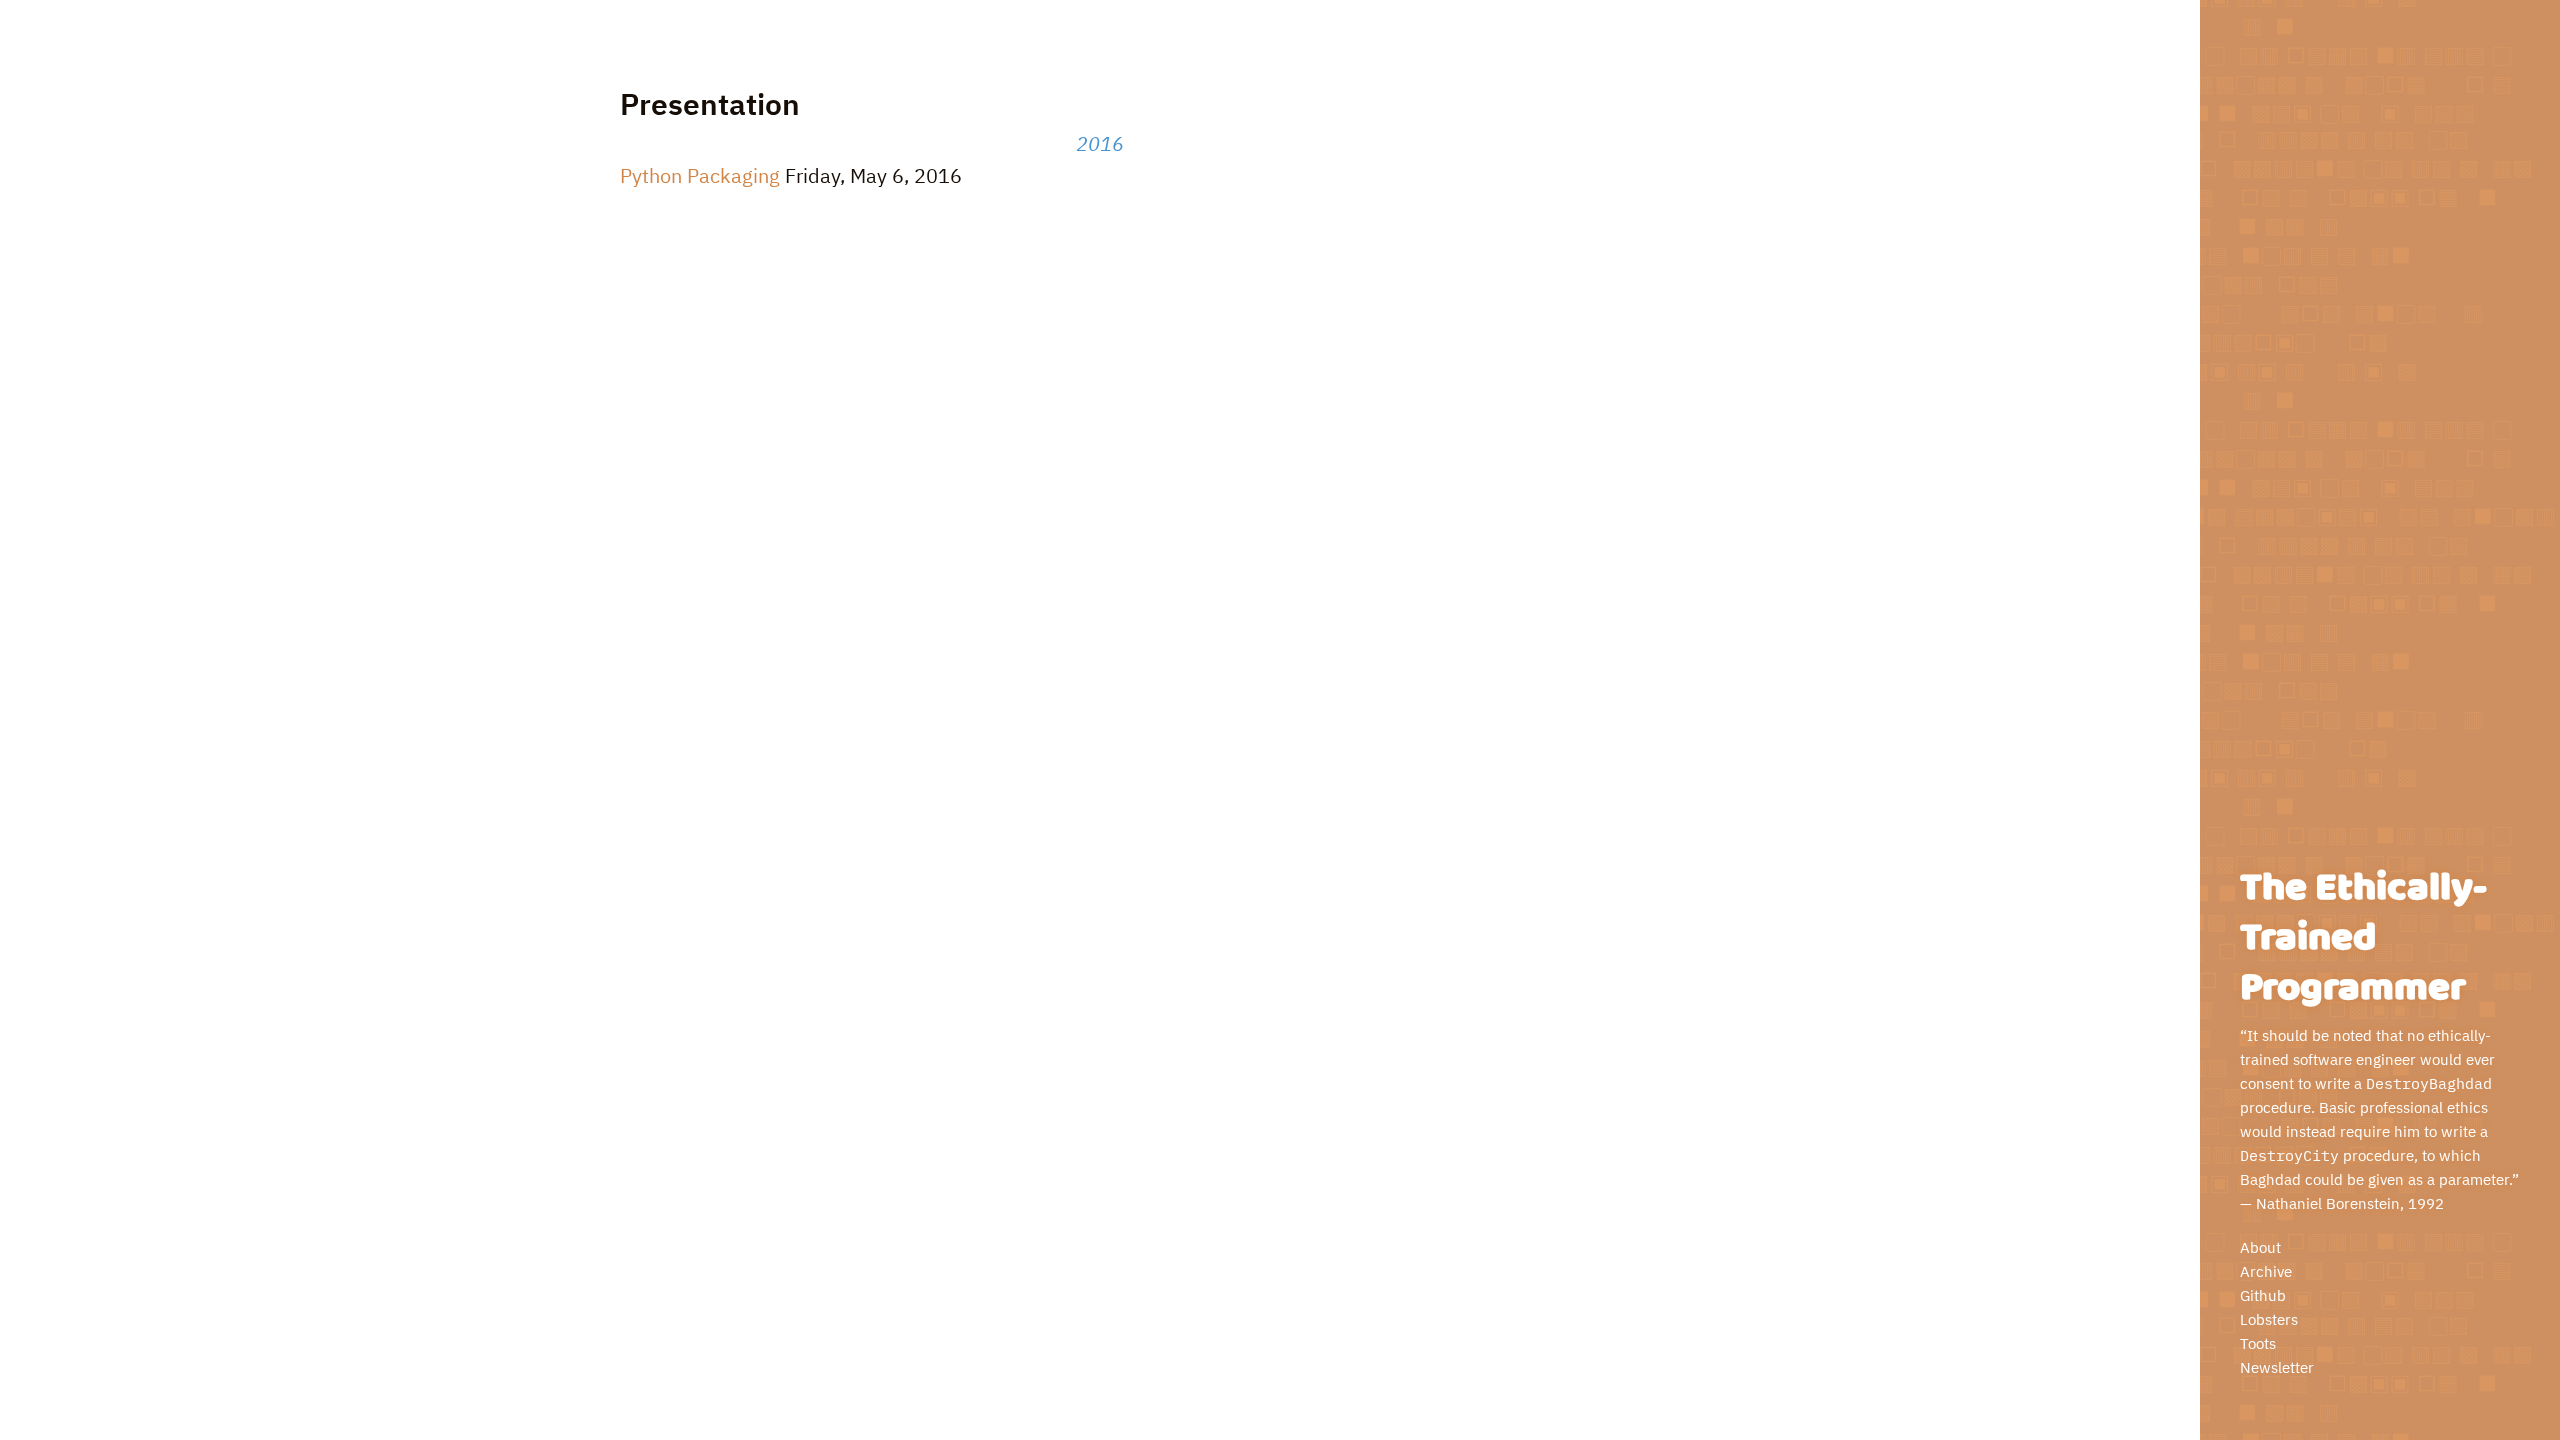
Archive (2266, 1271)
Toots (2258, 1343)
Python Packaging (700, 175)
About (2260, 1247)
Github (2263, 1295)
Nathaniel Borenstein (2328, 1203)
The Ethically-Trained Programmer (2363, 938)
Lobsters (2269, 1319)
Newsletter (2277, 1367)
